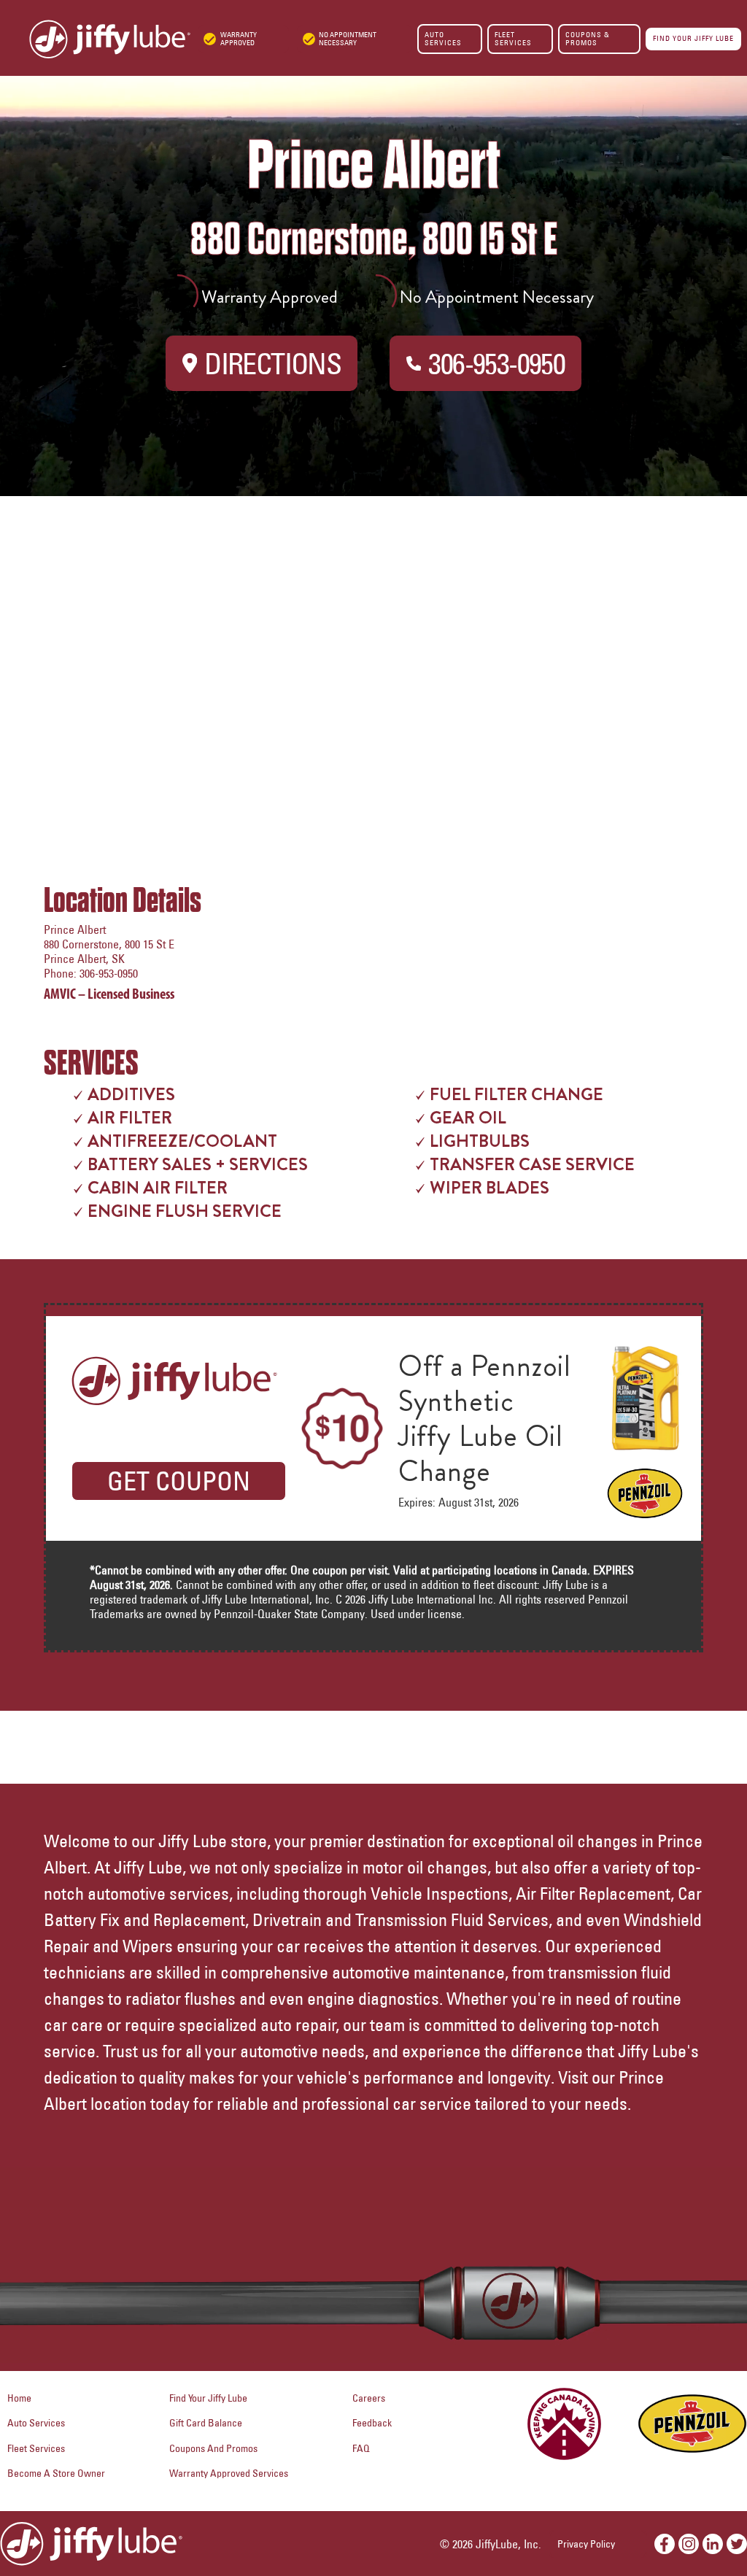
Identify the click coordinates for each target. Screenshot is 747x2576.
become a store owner (56, 2473)
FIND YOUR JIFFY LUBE (693, 38)
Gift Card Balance (206, 2423)
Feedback (372, 2423)
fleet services (36, 2448)
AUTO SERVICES (443, 38)
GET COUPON (179, 1481)
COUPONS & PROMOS (588, 38)
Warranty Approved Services (229, 2473)
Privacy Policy (586, 2544)
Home (19, 2398)
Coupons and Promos (213, 2448)
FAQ (361, 2448)
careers (369, 2398)
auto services (36, 2423)
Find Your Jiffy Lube (208, 2398)
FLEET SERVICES (513, 38)
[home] (95, 39)
